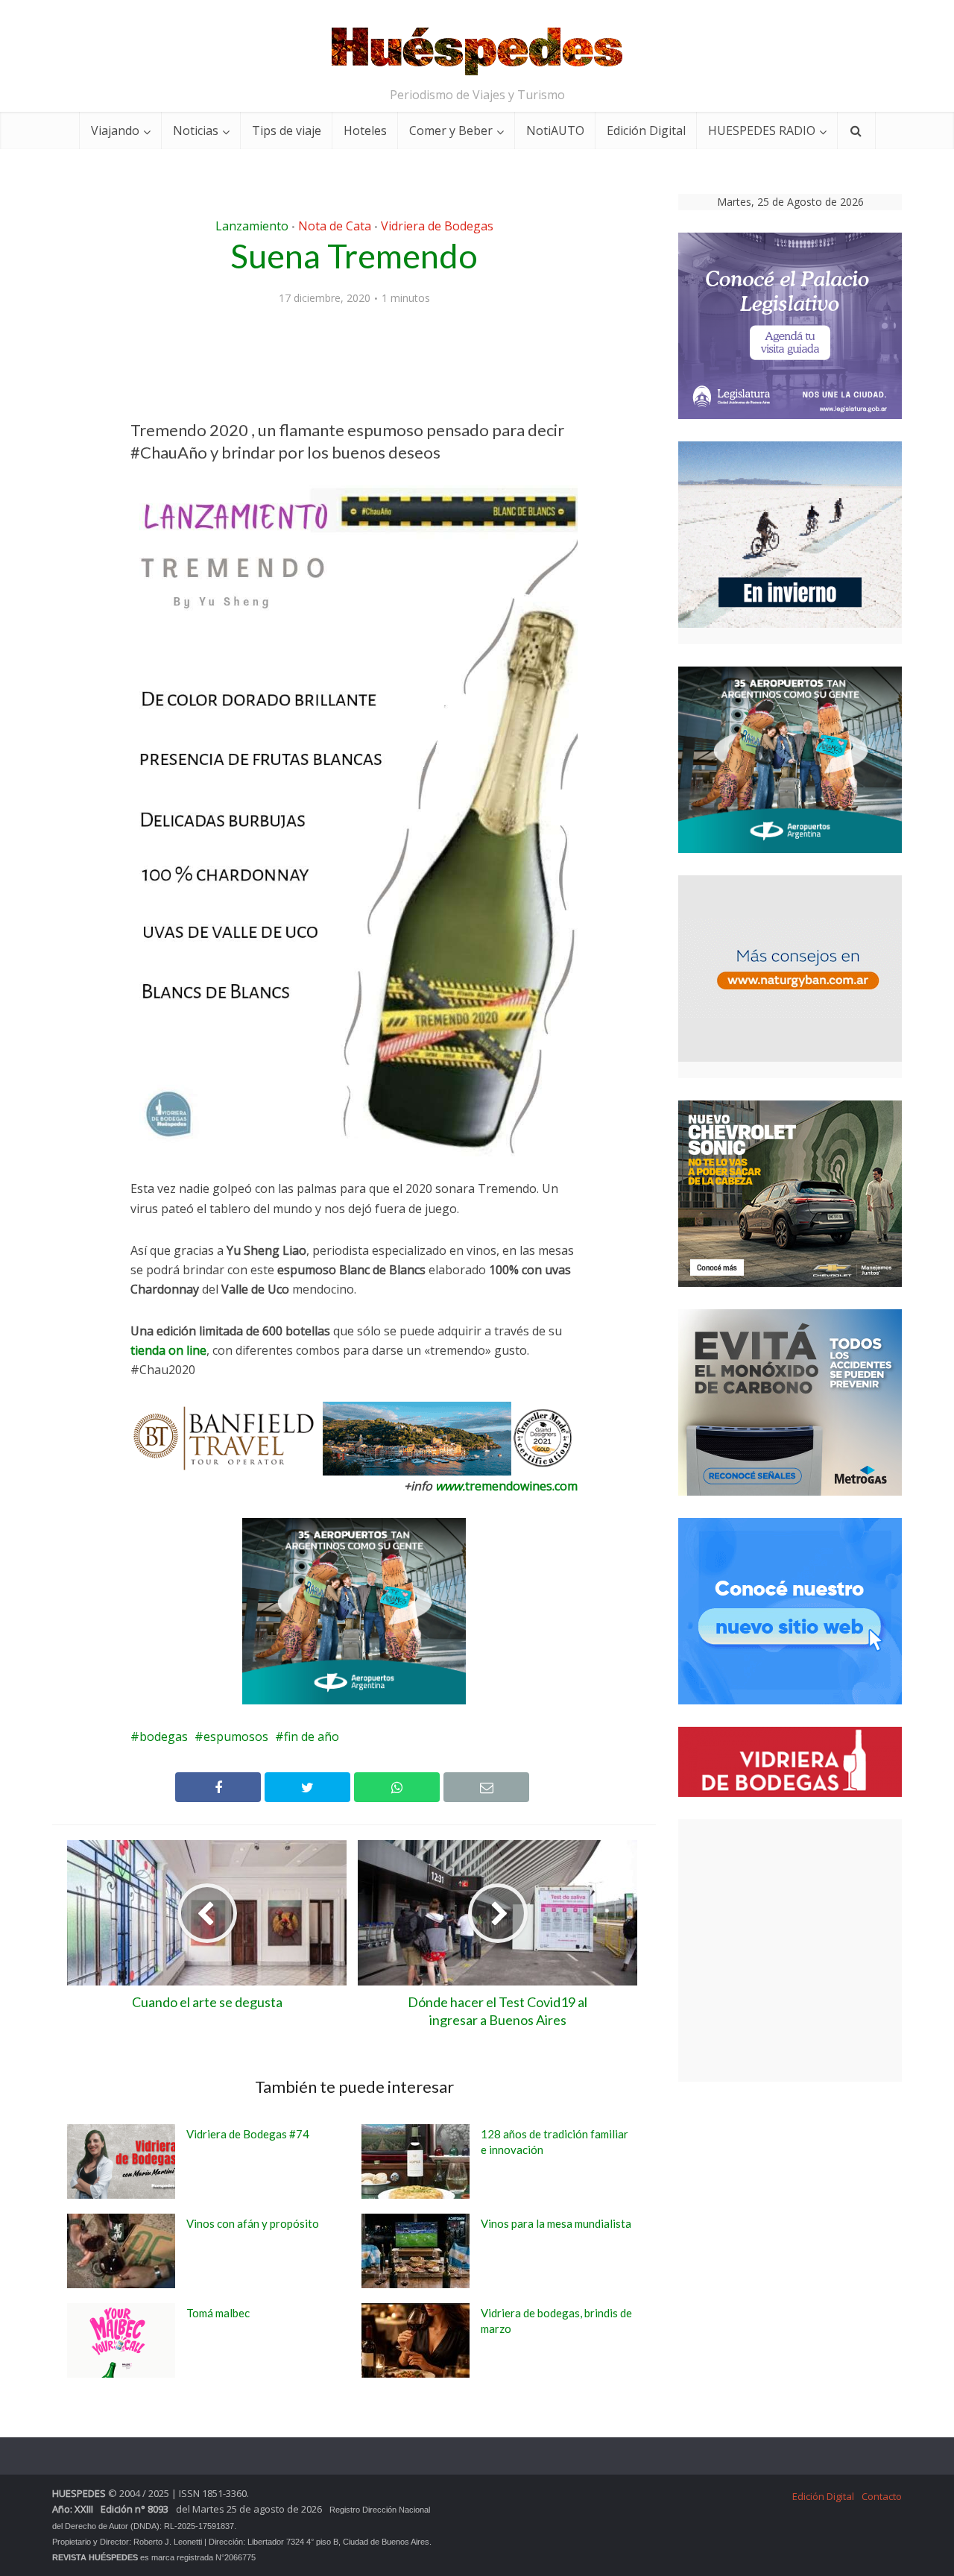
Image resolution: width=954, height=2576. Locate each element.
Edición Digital (646, 130)
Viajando (115, 130)
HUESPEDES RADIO (762, 130)
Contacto (882, 2496)
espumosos (236, 1736)
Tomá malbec (218, 2313)
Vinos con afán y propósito (253, 2223)
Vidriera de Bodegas (437, 226)
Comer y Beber (451, 130)
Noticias (196, 130)
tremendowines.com (521, 1486)
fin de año (312, 1736)
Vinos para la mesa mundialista (556, 2223)
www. (450, 1486)
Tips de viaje (287, 130)
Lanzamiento (252, 226)
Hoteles (365, 130)
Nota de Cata (335, 226)
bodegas (164, 1736)
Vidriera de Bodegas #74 (248, 2134)
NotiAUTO (555, 130)
